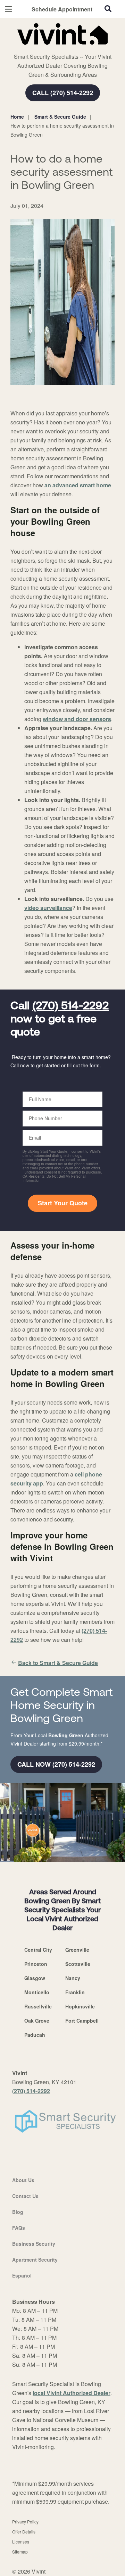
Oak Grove (37, 2021)
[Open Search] (108, 9)
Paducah (35, 2035)
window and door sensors (77, 719)
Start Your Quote (63, 1203)
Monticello (37, 1992)
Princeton (36, 1964)
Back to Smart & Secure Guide (58, 1663)
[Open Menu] (8, 9)
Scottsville (78, 1964)
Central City (38, 1950)
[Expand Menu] (74, 48)
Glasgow (35, 1978)
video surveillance (48, 908)
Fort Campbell (82, 2021)
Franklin (75, 1992)
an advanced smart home (78, 485)
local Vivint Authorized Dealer (72, 2393)
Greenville (77, 1950)
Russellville (38, 2006)
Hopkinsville (80, 2006)
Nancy (73, 1978)
